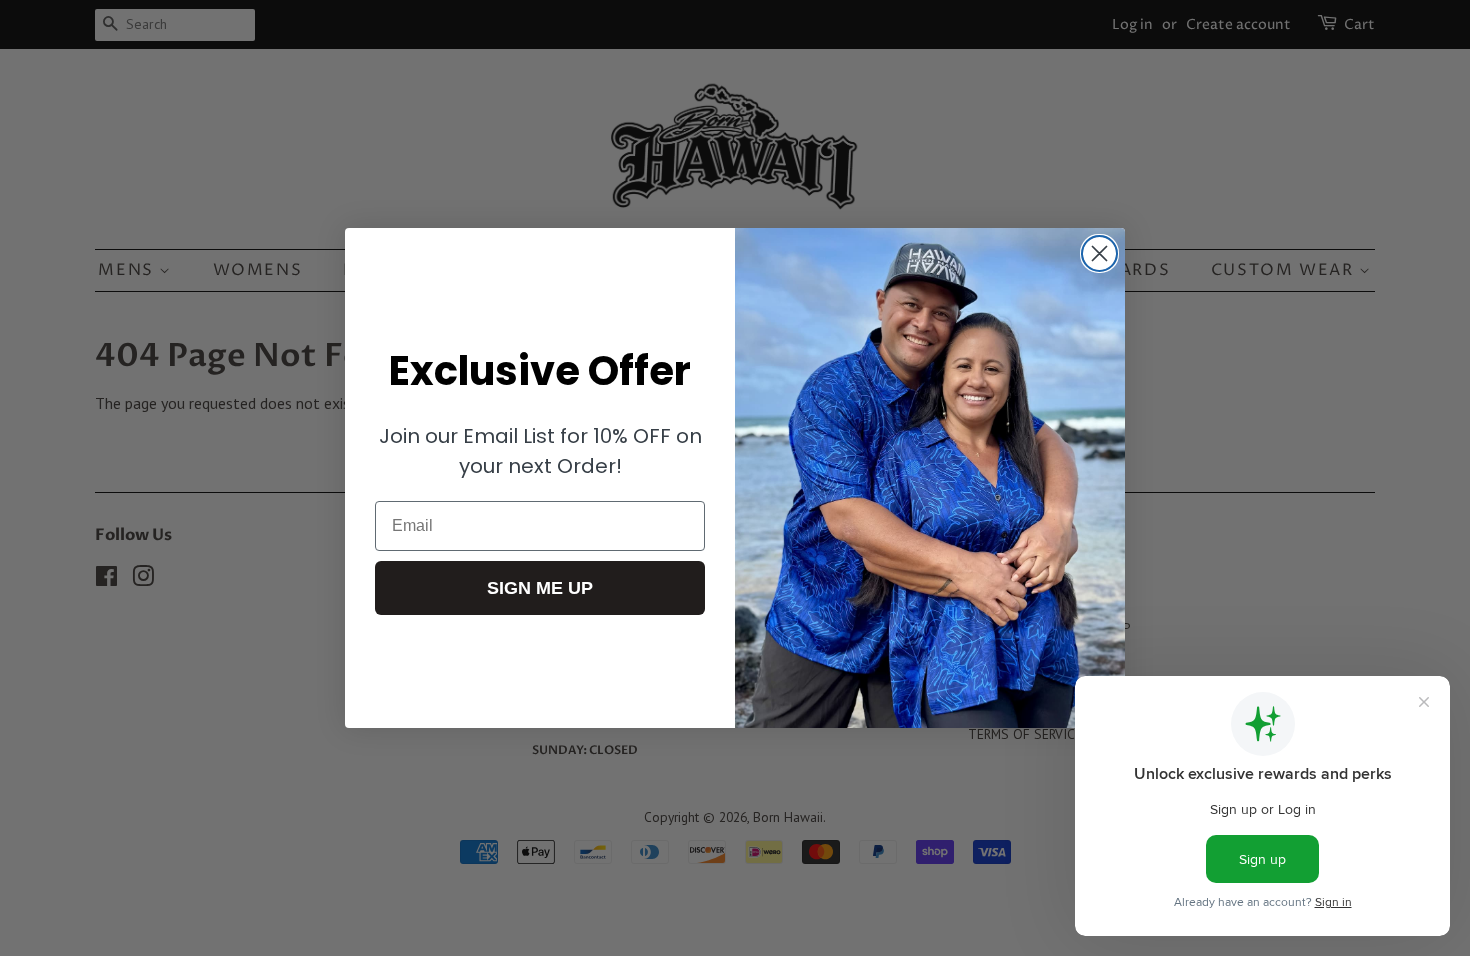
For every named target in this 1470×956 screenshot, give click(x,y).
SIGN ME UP (540, 588)
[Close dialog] (1099, 253)
